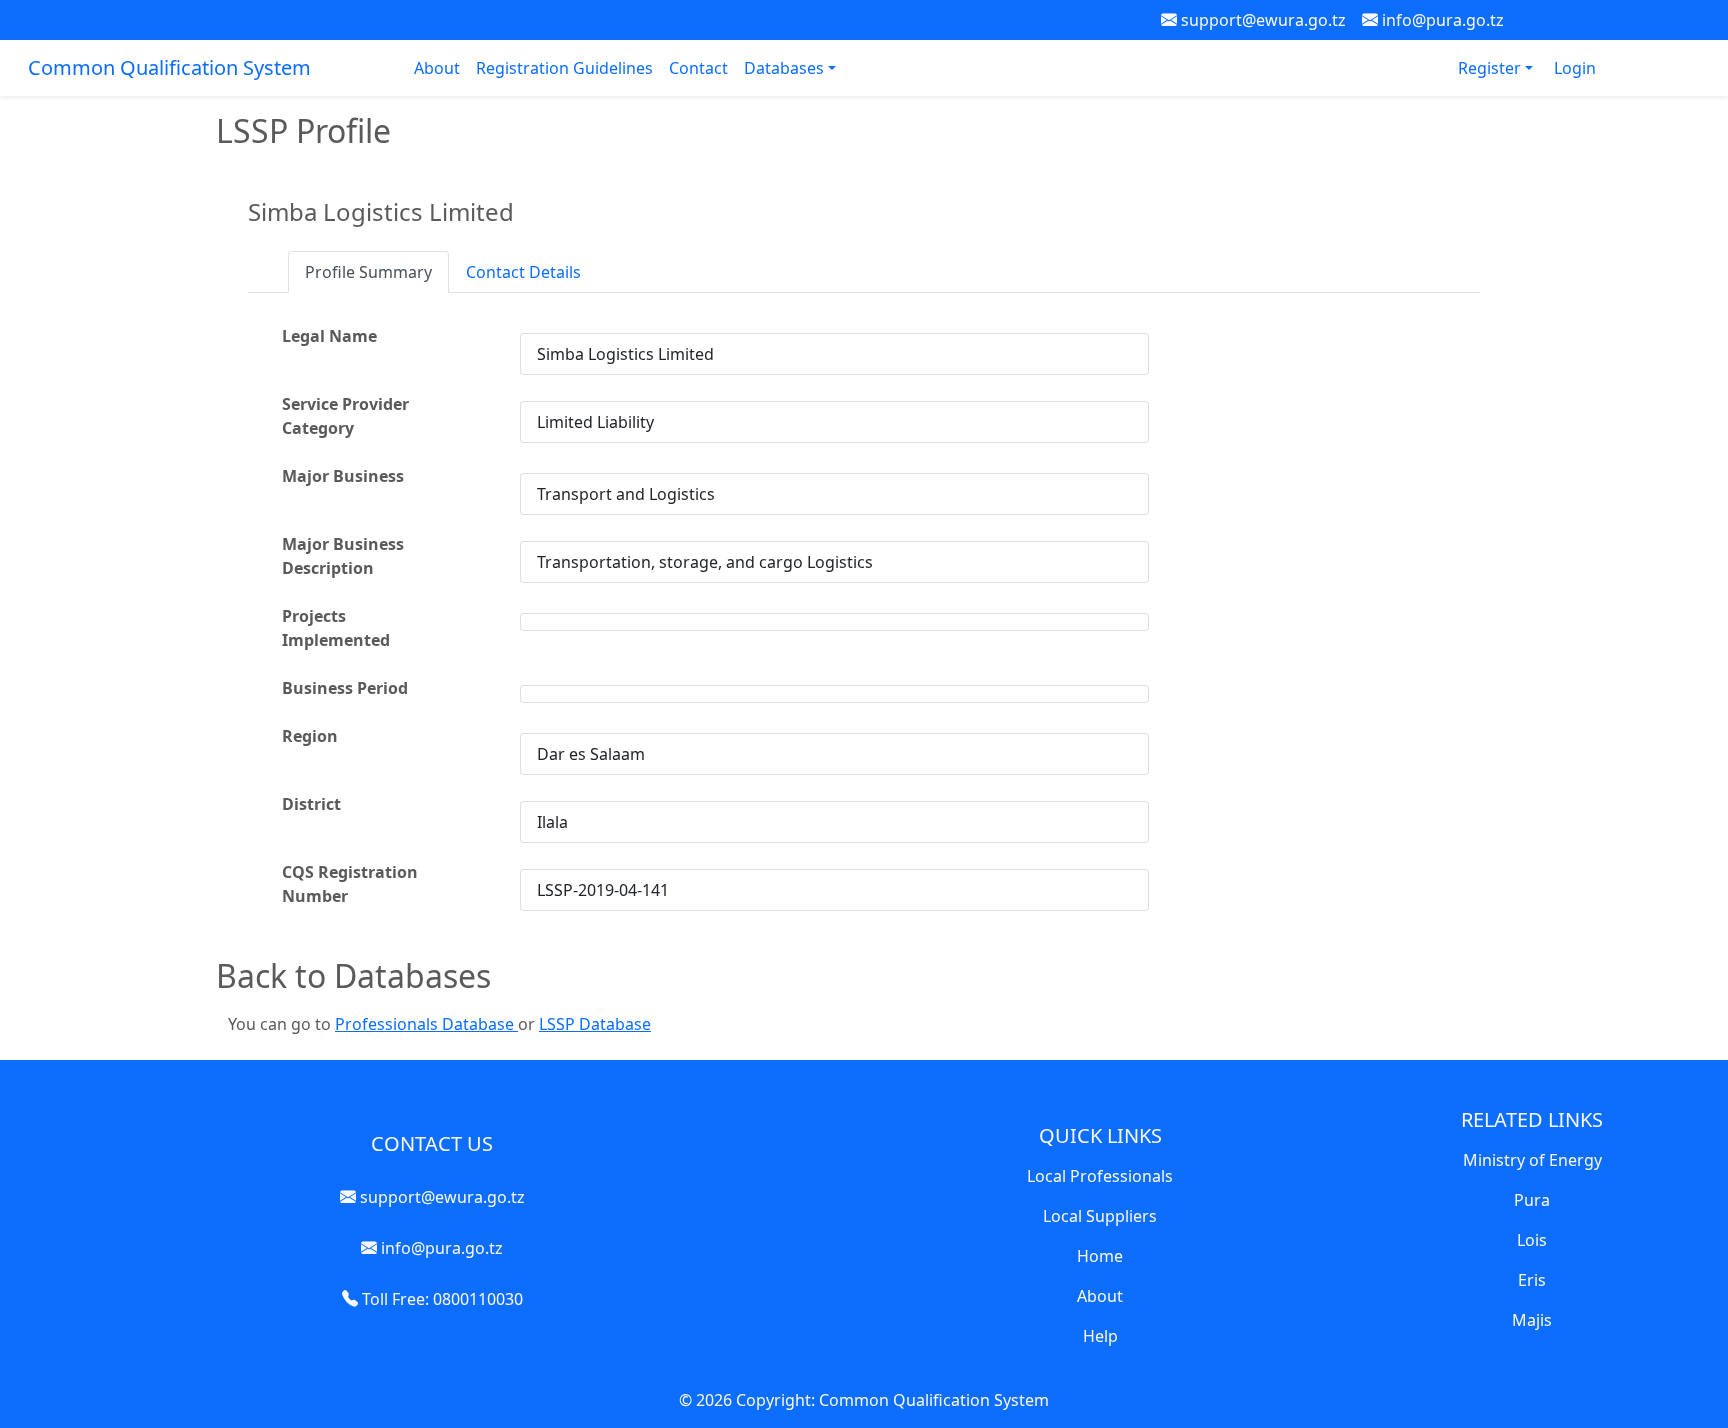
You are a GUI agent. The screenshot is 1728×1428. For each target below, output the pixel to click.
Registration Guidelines (564, 68)
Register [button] (1491, 68)
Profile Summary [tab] (368, 272)
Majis (1532, 1320)
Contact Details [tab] (523, 272)
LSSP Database (595, 1024)
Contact (698, 68)
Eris (1532, 1280)
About (437, 68)
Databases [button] (786, 68)
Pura (1532, 1200)
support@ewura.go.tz (1261, 20)
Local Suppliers (1100, 1216)
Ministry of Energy (1532, 1160)
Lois (1532, 1240)
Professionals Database (426, 1024)
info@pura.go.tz (1441, 20)
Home (1100, 1256)
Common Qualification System (169, 67)
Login (1575, 68)
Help (1100, 1336)
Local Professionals (1100, 1176)
